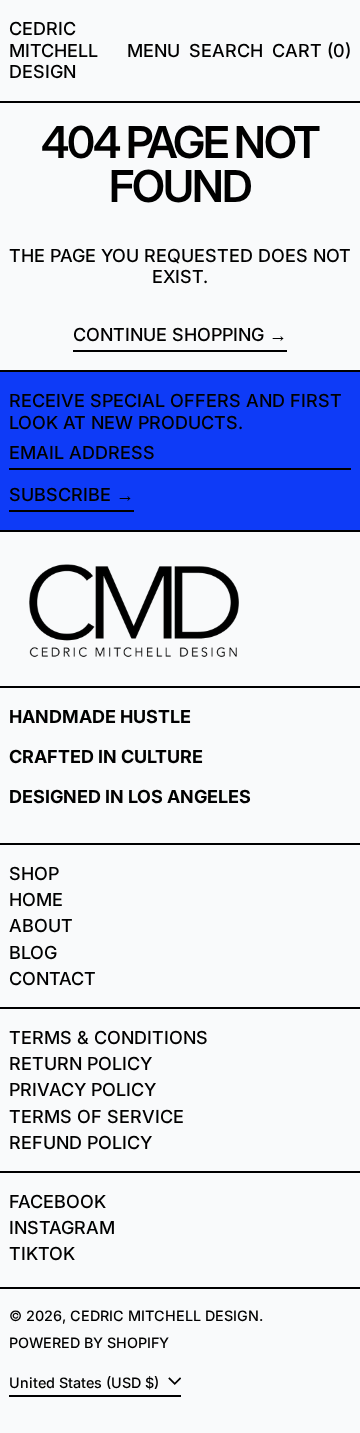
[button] (226, 51)
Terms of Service (96, 1116)
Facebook (57, 1201)
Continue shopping (168, 334)
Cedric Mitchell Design (53, 50)
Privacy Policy (82, 1089)
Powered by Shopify (89, 1342)
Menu (153, 50)
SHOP (34, 873)
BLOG (33, 952)
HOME (36, 899)
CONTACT (52, 978)
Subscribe (60, 494)
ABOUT (41, 925)
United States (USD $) (86, 1382)
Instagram (62, 1227)
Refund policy (80, 1142)
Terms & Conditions (108, 1037)
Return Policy (80, 1063)
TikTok (42, 1253)
